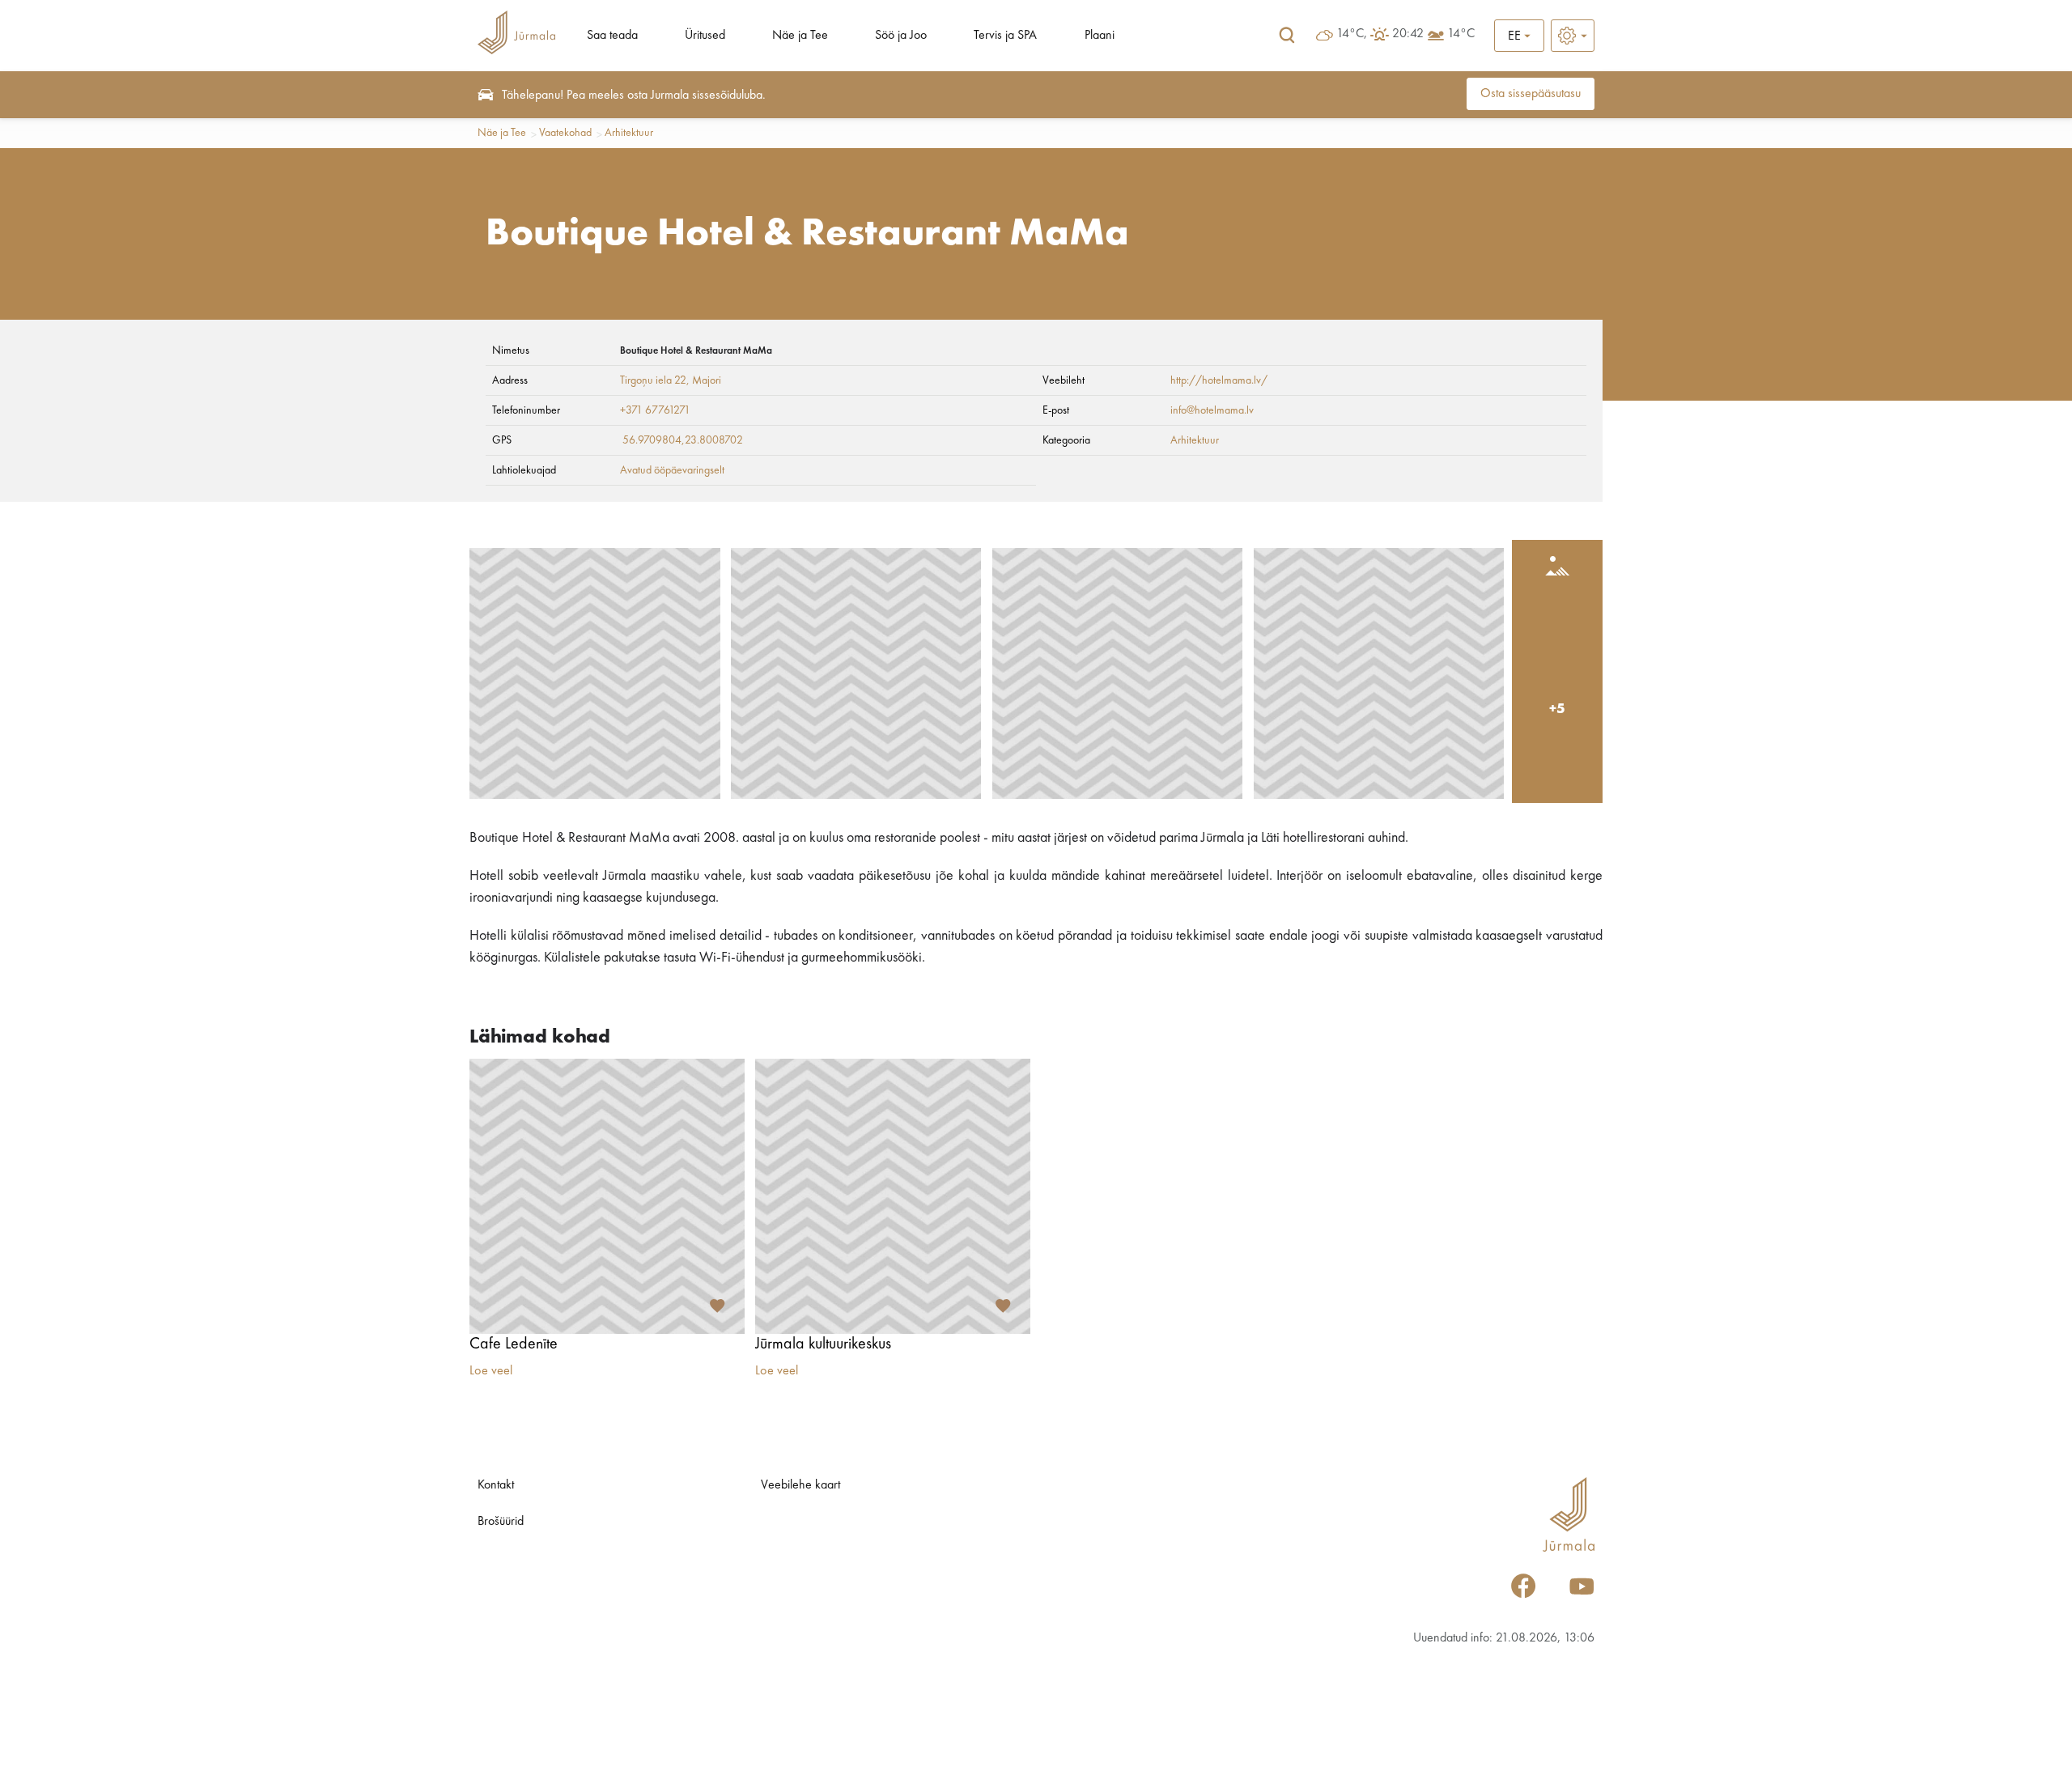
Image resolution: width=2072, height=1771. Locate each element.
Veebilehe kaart (800, 1485)
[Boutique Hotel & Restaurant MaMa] (595, 673)
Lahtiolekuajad (524, 470)
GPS (502, 440)
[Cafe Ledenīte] (607, 1196)
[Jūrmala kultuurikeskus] (893, 1196)
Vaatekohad (565, 133)
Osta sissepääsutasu (1531, 94)
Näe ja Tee (800, 36)
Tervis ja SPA (1005, 36)
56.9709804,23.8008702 (683, 440)
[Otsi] (1287, 36)
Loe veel (491, 1371)
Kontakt (496, 1485)
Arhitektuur (629, 133)
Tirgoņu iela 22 (653, 380)
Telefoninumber (526, 410)
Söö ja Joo (901, 36)
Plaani (1100, 36)
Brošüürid (501, 1522)
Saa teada (612, 36)
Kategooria (1066, 440)
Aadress (510, 380)
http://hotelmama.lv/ (1219, 380)
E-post (1056, 410)
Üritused (705, 36)
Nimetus (511, 350)
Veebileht (1064, 380)
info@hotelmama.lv (1212, 410)
